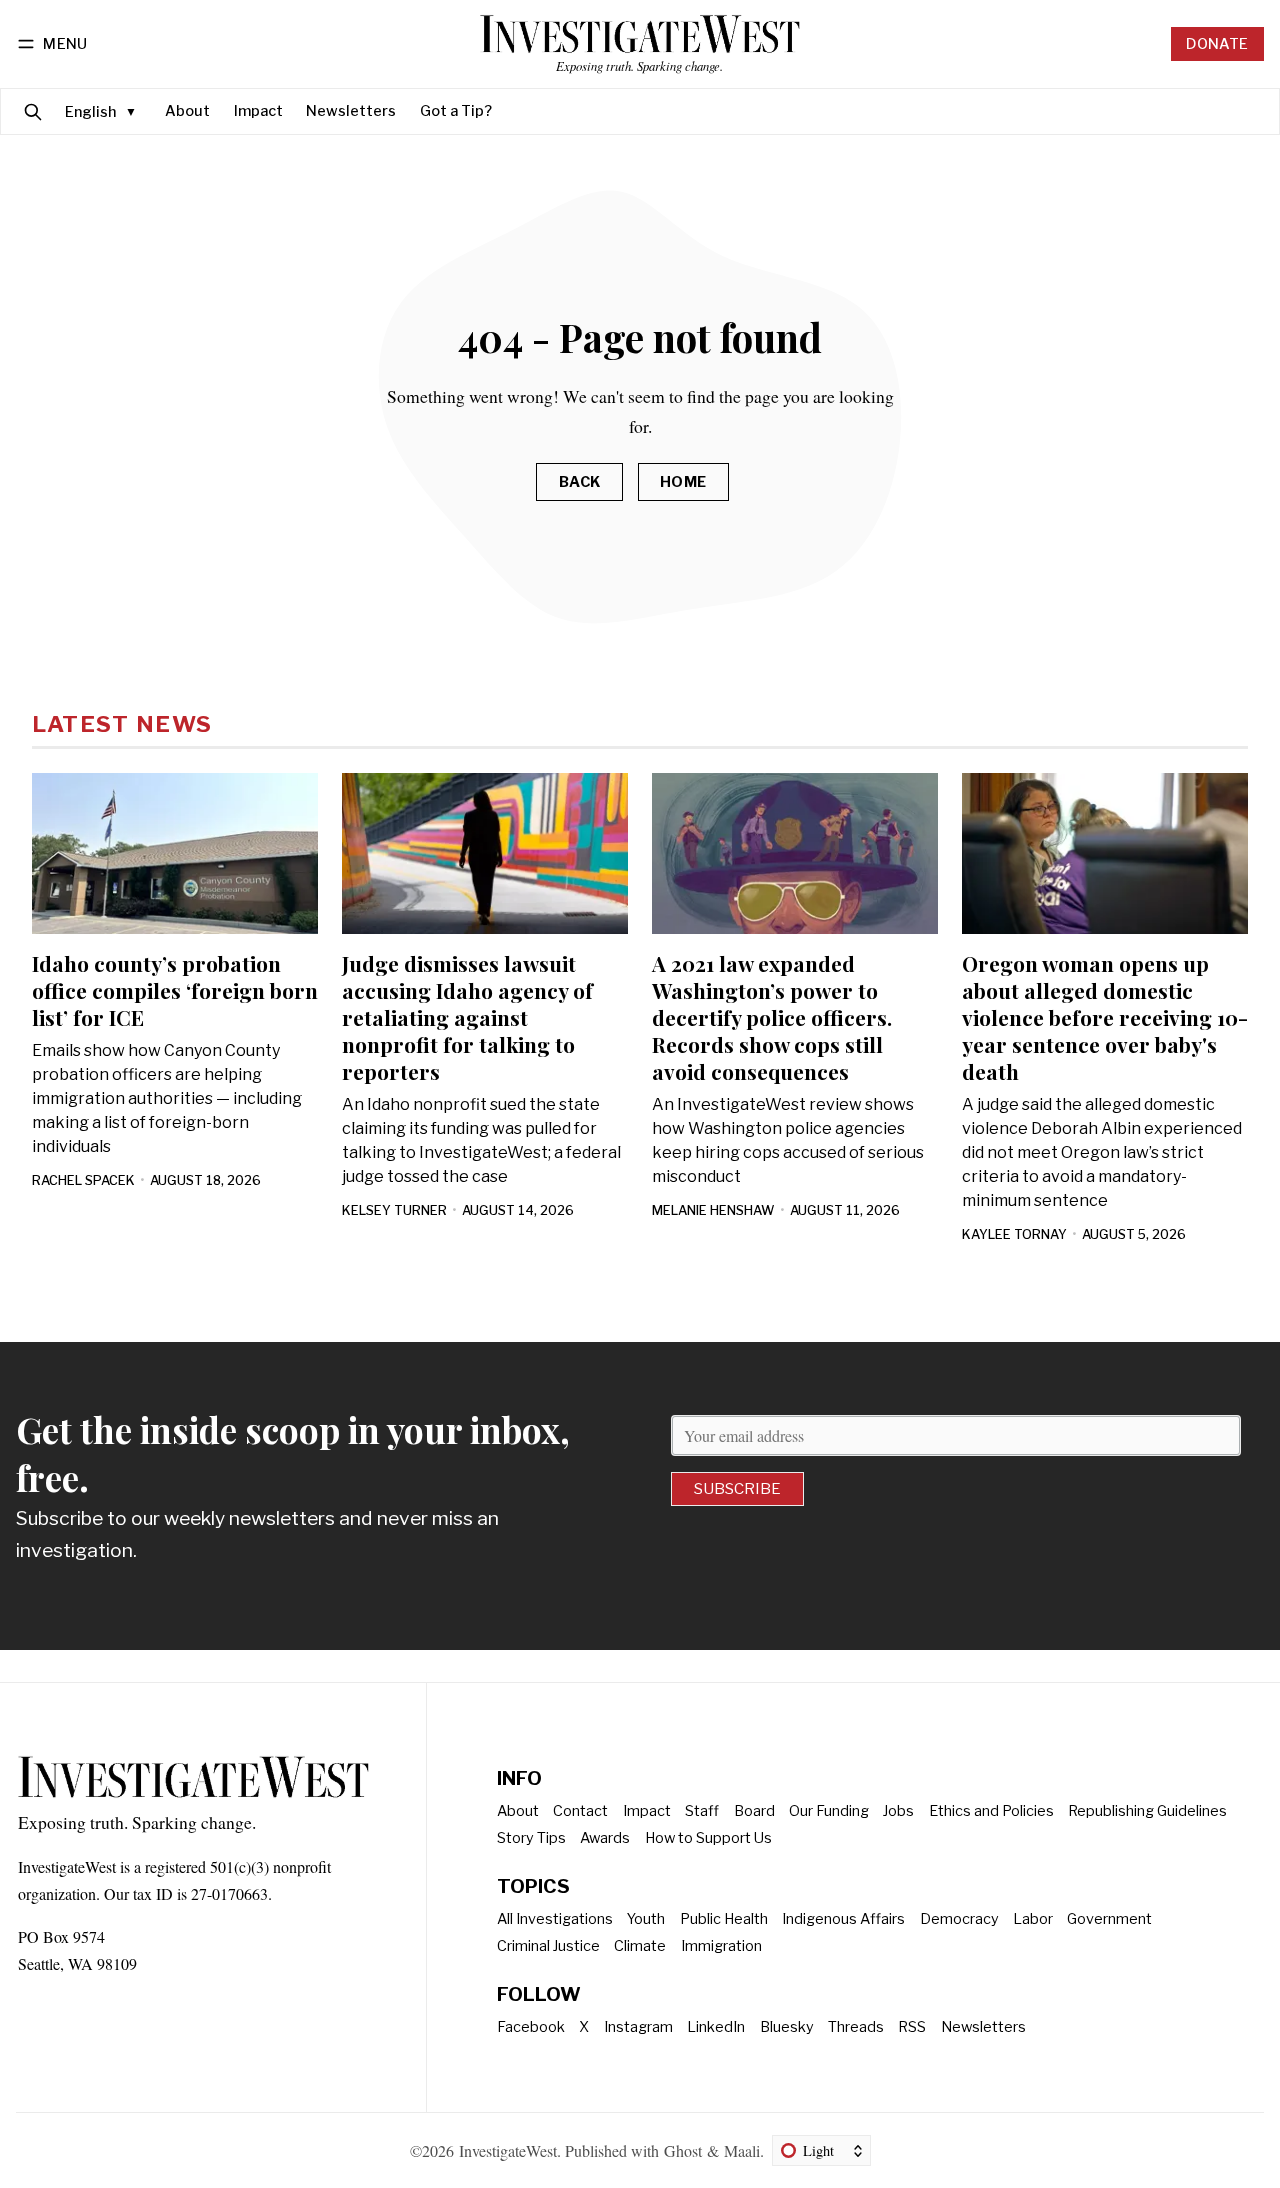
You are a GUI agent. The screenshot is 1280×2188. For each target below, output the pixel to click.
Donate (1217, 44)
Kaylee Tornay (1014, 1234)
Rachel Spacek (83, 1180)
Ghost (683, 2150)
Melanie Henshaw (713, 1210)
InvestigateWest (508, 2150)
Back (580, 482)
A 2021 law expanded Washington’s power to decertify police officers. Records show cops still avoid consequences (772, 1017)
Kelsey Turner (394, 1210)
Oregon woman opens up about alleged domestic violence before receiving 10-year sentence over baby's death (1105, 1017)
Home (683, 482)
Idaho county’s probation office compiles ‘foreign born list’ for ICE (175, 990)
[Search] (33, 111)
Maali (742, 2150)
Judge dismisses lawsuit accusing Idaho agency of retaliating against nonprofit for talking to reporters (467, 1017)
